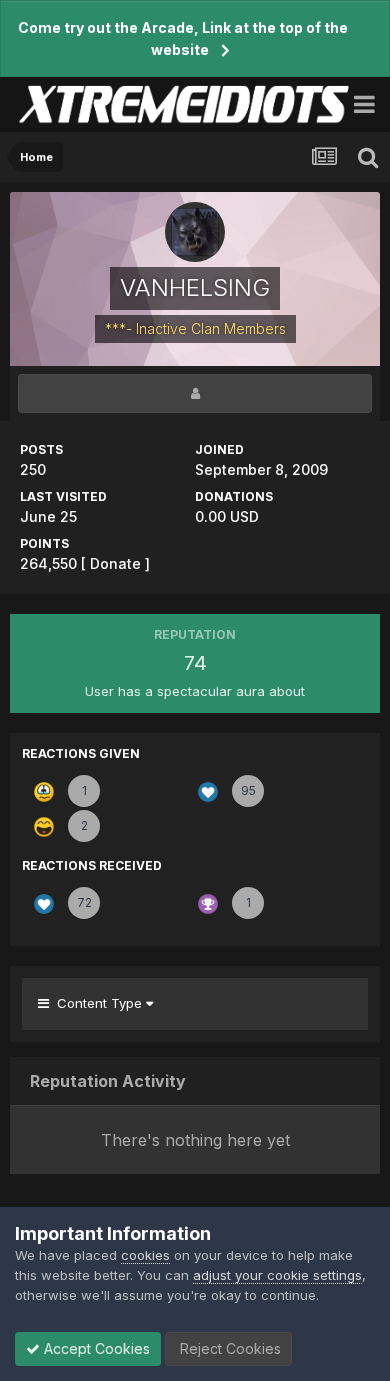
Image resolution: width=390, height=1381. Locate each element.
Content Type (97, 1003)
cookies (145, 1255)
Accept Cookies (95, 1348)
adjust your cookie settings (277, 1275)
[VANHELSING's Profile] (195, 393)
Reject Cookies (228, 1348)
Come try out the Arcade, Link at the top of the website (183, 38)
